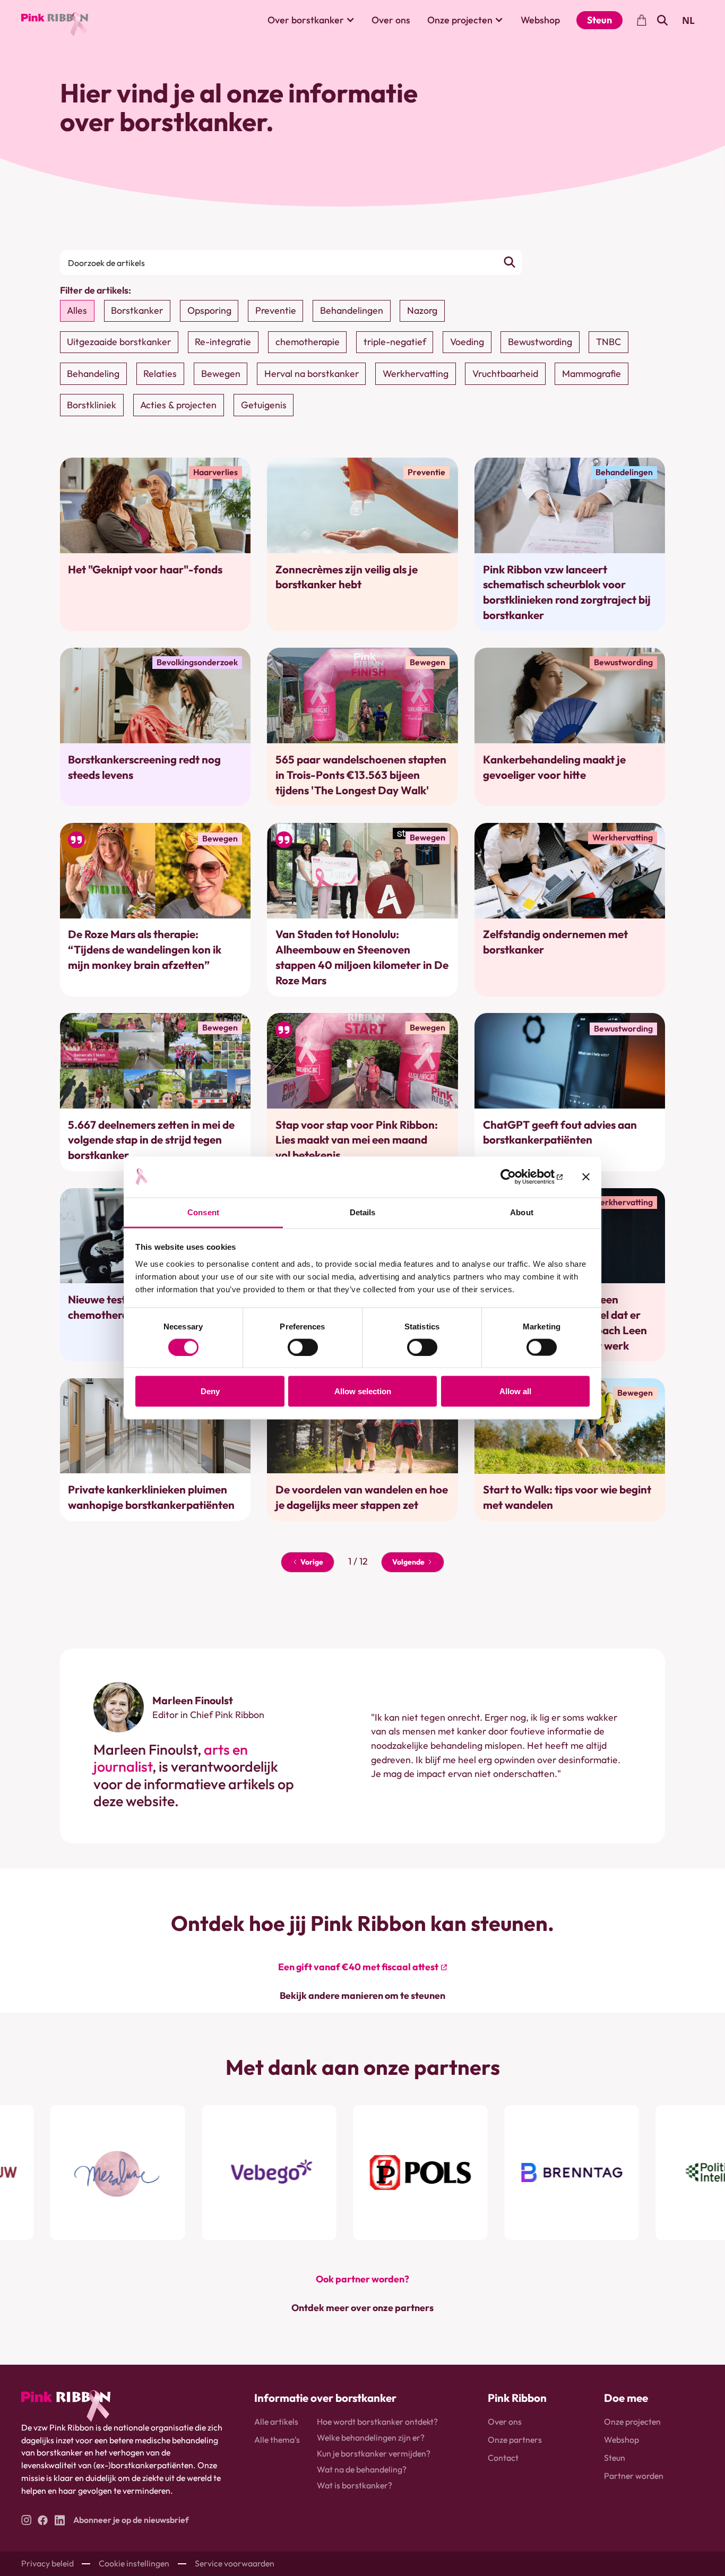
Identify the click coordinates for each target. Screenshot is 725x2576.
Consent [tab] (203, 1212)
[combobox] (689, 20)
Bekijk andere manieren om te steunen (362, 1995)
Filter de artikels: (96, 290)
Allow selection (363, 1391)
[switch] (303, 1347)
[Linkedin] (60, 2520)
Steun (599, 20)
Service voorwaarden (235, 2563)
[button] (311, 20)
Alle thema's (277, 2440)
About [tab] (522, 1212)
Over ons (391, 20)
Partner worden (634, 2476)
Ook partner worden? (362, 2279)
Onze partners (515, 2440)
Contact (503, 2458)
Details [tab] (363, 1212)
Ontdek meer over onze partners (362, 2308)
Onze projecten (632, 2422)
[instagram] (26, 2520)
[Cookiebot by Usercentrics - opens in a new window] (516, 1177)
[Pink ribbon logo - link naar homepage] (66, 2406)
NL (688, 20)
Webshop (540, 20)
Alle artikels (276, 2422)
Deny (210, 1391)
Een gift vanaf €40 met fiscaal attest (358, 1967)
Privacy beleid (48, 2563)
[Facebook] (43, 2520)
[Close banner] (586, 1177)
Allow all (515, 1391)
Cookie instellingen (134, 2563)
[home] (55, 20)
